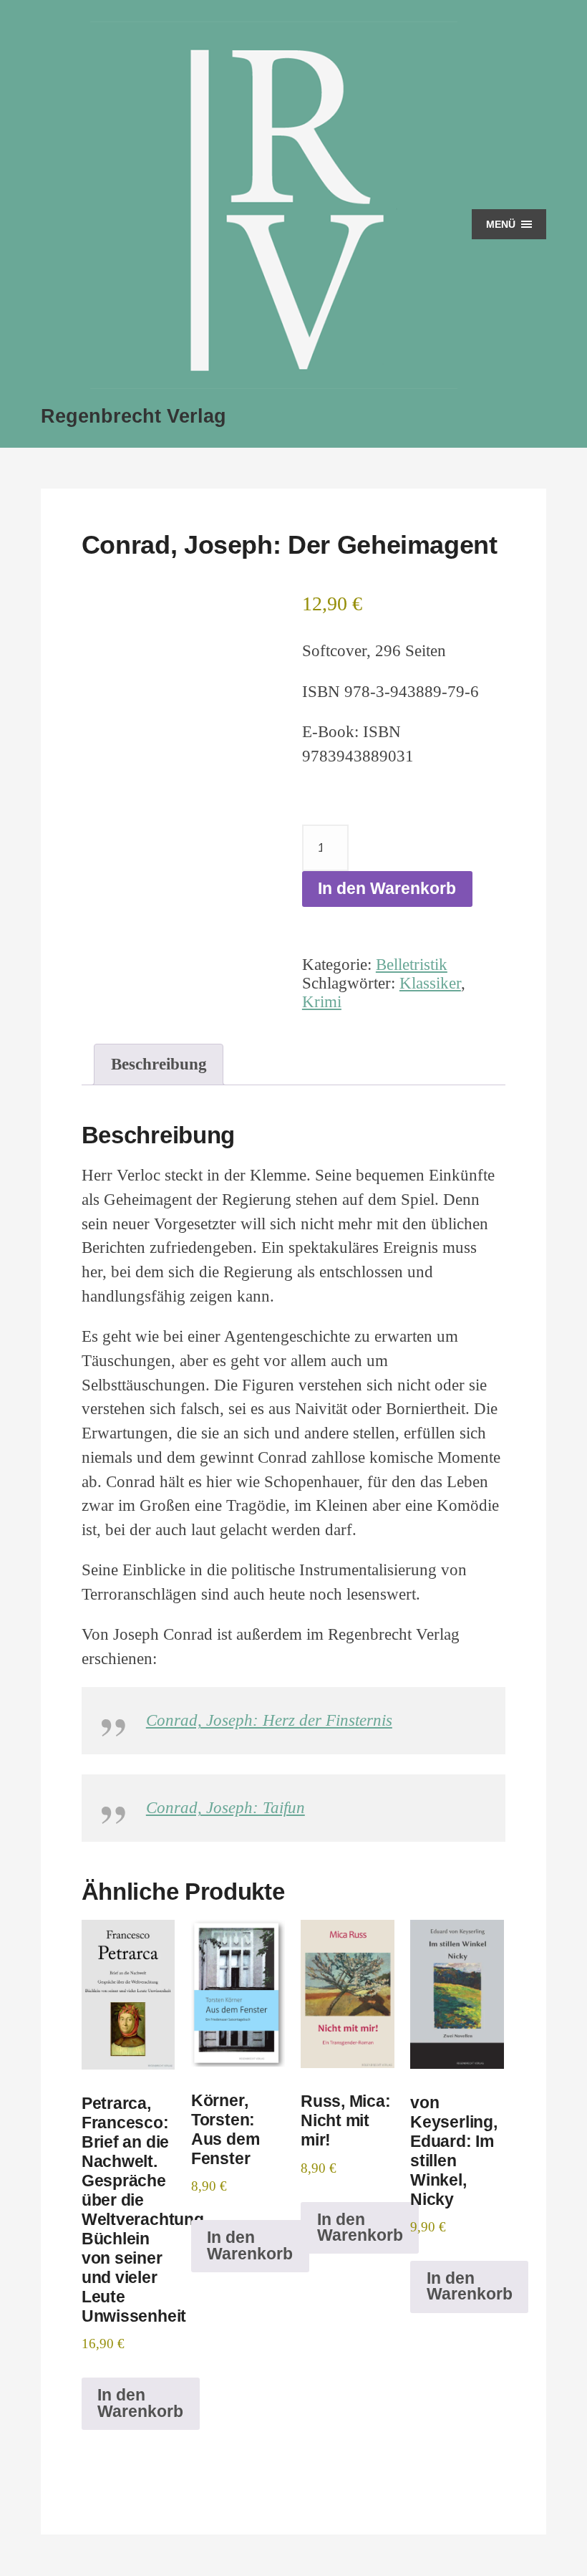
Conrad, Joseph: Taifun (225, 1808)
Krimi (322, 1002)
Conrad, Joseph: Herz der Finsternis (269, 1720)
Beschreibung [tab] (159, 1064)
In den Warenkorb (387, 889)
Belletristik (412, 965)
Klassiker (430, 983)
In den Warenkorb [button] (140, 2403)
